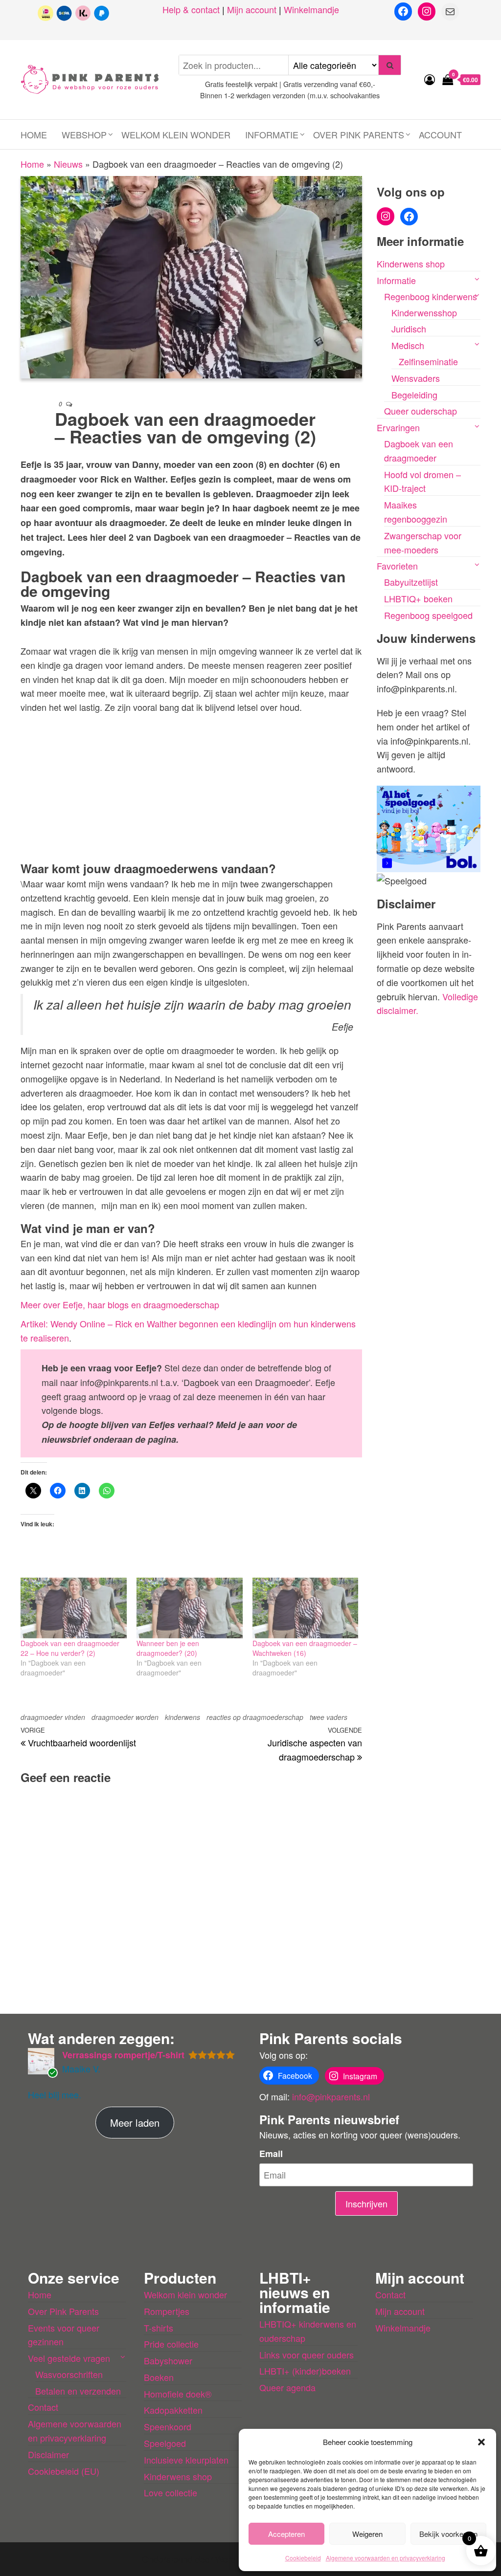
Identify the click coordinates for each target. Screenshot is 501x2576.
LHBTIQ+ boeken (418, 598)
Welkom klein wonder (176, 134)
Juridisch (409, 329)
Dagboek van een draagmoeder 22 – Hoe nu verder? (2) (70, 1648)
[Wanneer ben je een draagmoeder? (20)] (190, 1608)
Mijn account (252, 9)
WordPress (237, 2559)
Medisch (408, 345)
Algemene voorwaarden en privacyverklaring (386, 2558)
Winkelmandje (311, 9)
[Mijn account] (430, 79)
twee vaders (329, 1717)
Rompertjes (167, 2311)
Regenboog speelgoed (428, 615)
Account (440, 134)
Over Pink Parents (359, 134)
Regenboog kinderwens (431, 296)
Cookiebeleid (303, 2558)
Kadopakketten (173, 2410)
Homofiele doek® (178, 2394)
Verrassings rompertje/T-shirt (123, 2055)
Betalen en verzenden (78, 2391)
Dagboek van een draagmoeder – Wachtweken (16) (305, 1648)
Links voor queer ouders (307, 2355)
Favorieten (397, 566)
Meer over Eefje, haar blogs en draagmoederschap (120, 1304)
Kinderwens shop (411, 264)
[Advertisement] (191, 786)
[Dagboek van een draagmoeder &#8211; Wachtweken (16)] (306, 1608)
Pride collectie (171, 2344)
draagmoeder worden (125, 1717)
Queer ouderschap (421, 411)
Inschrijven (366, 2203)
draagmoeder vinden (53, 1717)
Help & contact (191, 9)
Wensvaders (416, 378)
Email (271, 2154)
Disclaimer (48, 2454)
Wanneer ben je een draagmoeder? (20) (168, 1648)
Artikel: (35, 1323)
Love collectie (171, 2492)
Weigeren (367, 2534)
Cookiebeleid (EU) (64, 2471)
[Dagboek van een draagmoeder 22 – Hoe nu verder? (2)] (74, 1608)
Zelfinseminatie (428, 361)
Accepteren (286, 2534)
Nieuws (68, 164)
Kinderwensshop (424, 312)
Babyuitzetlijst (411, 582)
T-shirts (159, 2328)
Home (34, 134)
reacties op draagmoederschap (255, 1717)
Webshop (84, 134)
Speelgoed (165, 2443)
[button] (481, 2442)
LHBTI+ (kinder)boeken (305, 2371)
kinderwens (182, 1717)
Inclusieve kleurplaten (186, 2460)
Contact (43, 2407)
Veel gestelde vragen (69, 2358)
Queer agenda (287, 2387)
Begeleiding (414, 395)
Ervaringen (398, 427)
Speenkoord (168, 2426)
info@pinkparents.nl (331, 2096)
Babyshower (168, 2360)
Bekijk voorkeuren (448, 2534)
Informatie (272, 134)
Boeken (159, 2377)
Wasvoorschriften (69, 2374)
